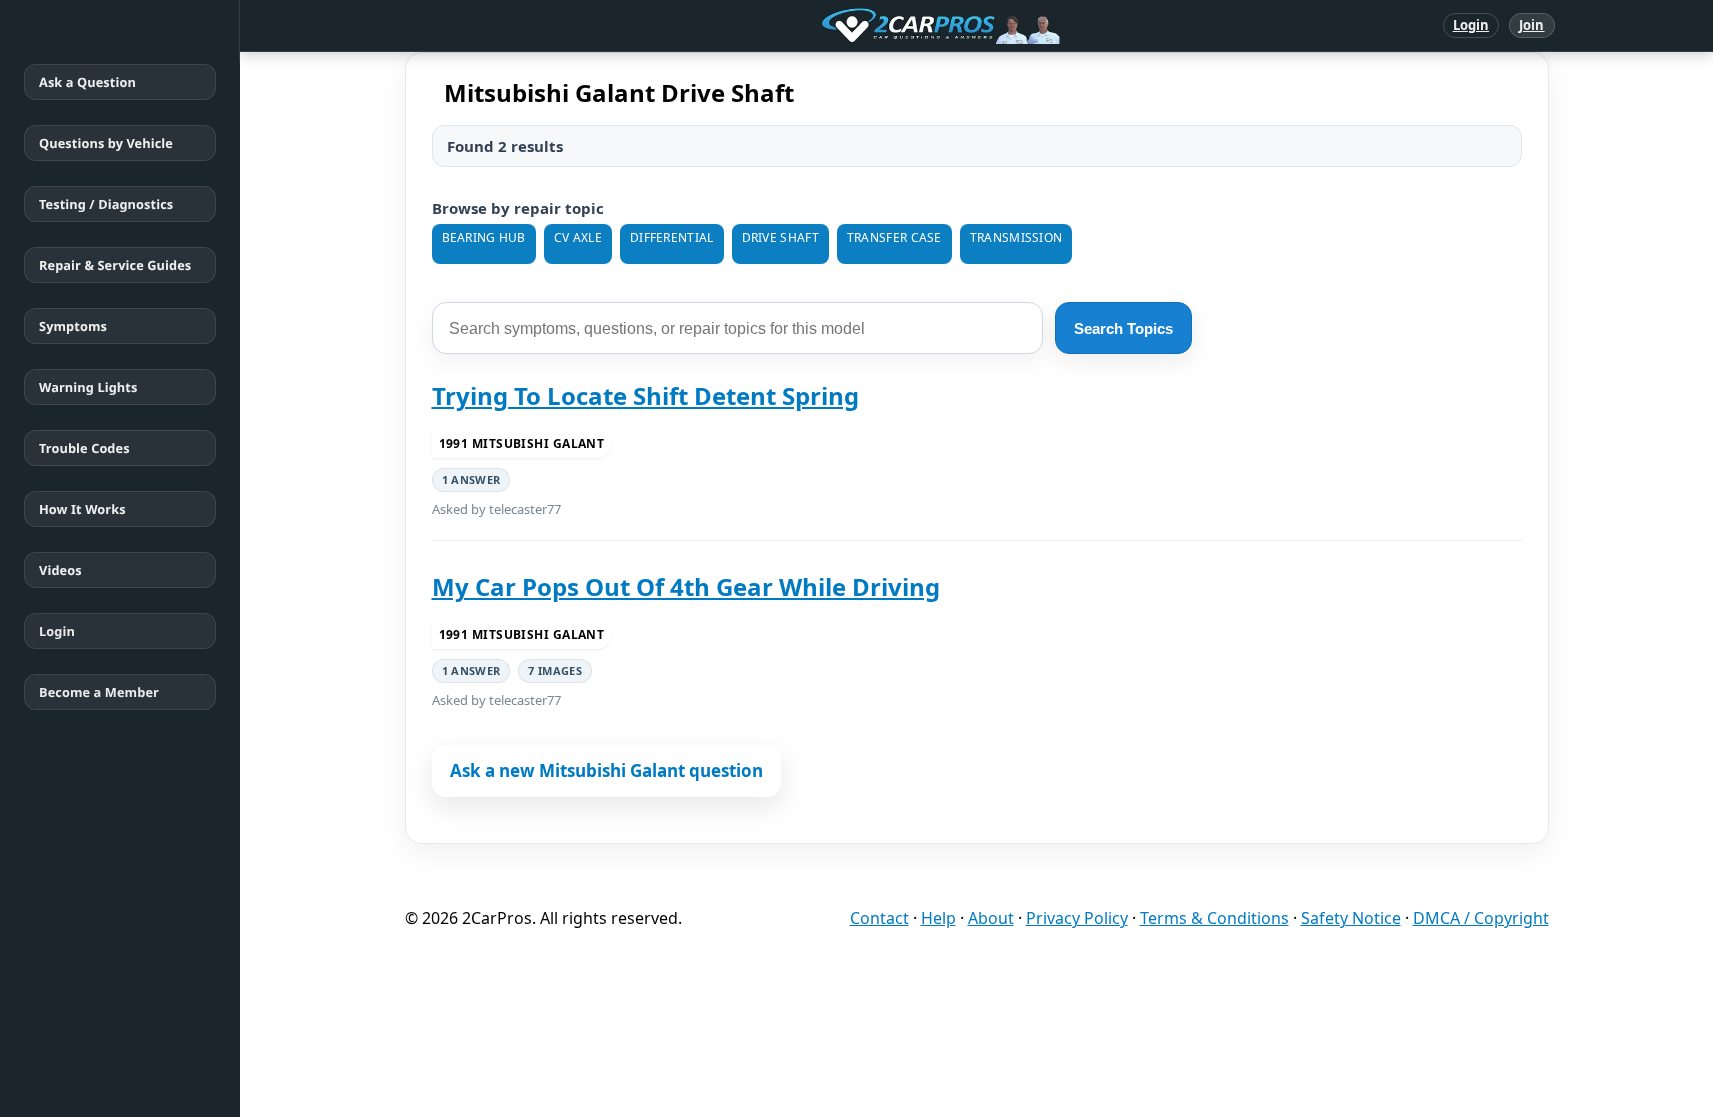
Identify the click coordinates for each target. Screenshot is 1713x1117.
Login (1471, 25)
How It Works (82, 509)
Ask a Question (87, 82)
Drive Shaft (780, 237)
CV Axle (578, 237)
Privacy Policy (1077, 918)
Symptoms (73, 326)
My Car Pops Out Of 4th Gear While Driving (686, 586)
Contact (879, 918)
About (991, 918)
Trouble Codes (84, 448)
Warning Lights (88, 387)
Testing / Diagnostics (106, 204)
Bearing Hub (484, 237)
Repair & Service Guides (115, 265)
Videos (60, 570)
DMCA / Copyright (1481, 918)
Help (938, 918)
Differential (672, 237)
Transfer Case (894, 237)
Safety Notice (1351, 918)
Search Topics (1123, 328)
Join (1531, 25)
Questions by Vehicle (106, 143)
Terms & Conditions (1214, 918)
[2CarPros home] (836, 26)
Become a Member (99, 692)
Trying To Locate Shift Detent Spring (645, 395)
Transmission (1016, 237)
